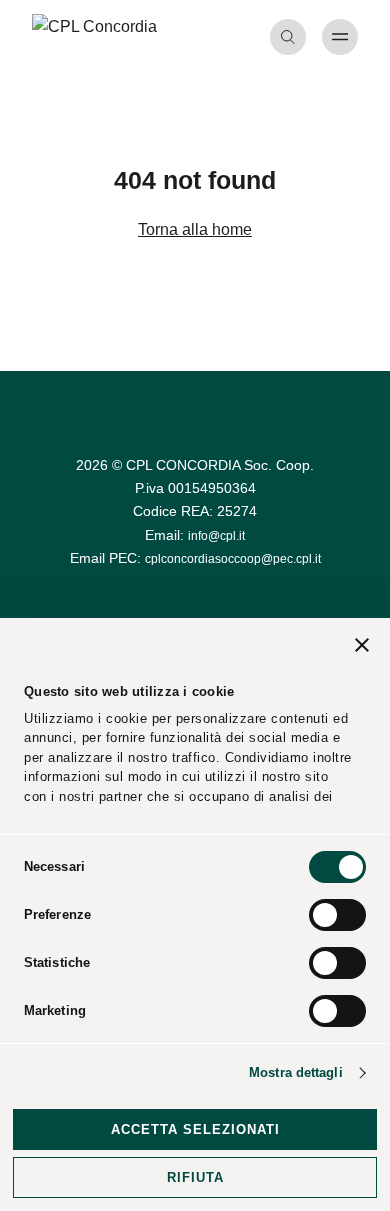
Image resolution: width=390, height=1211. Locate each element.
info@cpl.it (216, 536)
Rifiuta (195, 1177)
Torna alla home (195, 229)
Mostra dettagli (296, 1072)
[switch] (337, 915)
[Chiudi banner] (362, 648)
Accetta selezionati (195, 1129)
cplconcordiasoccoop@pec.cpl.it (233, 559)
